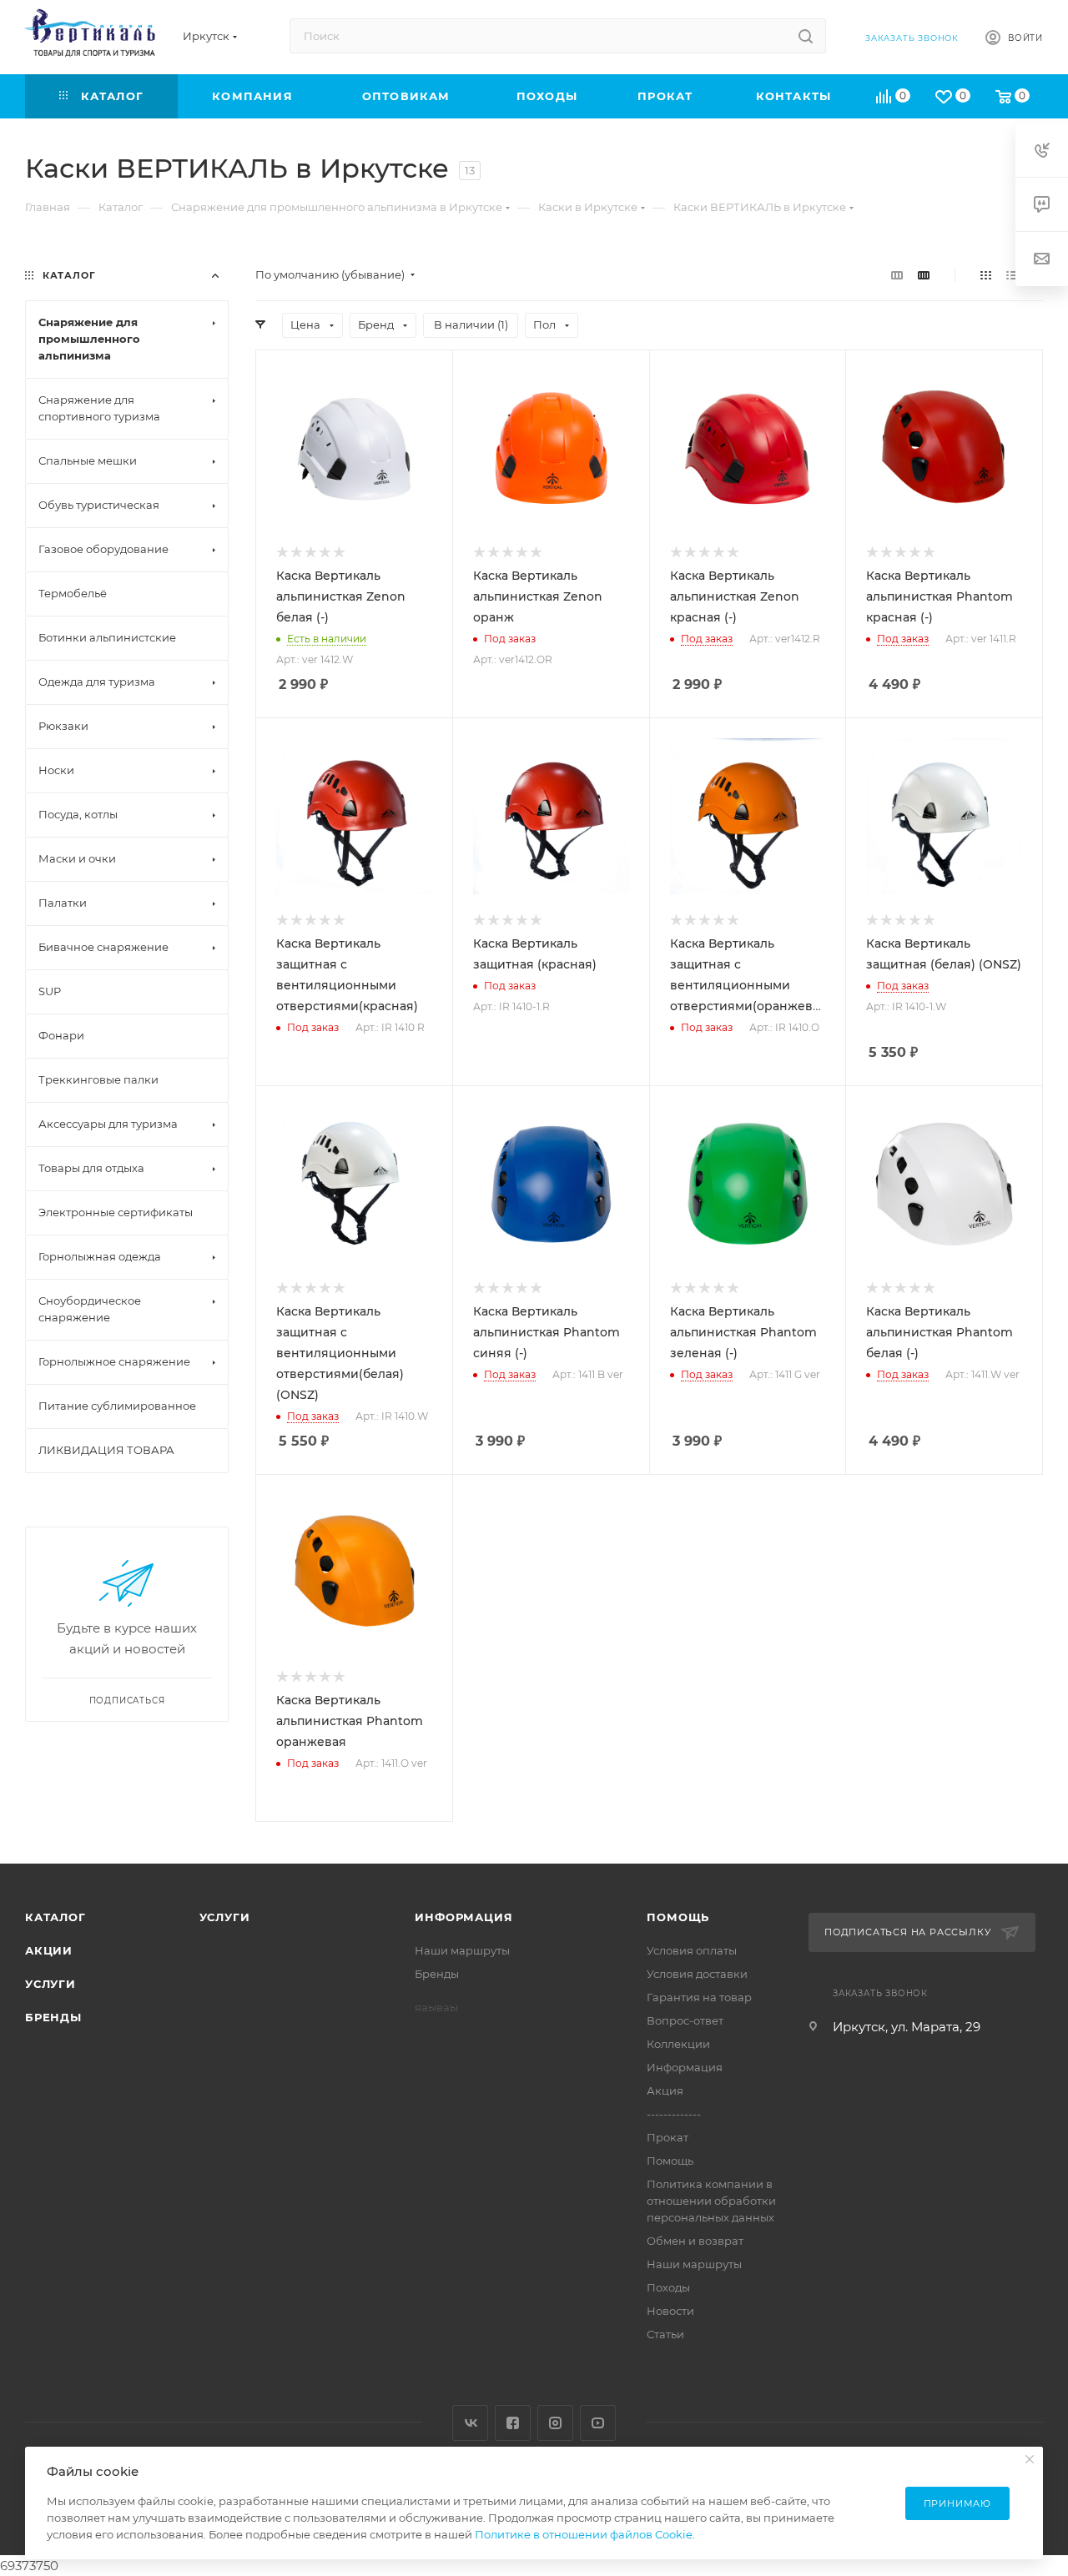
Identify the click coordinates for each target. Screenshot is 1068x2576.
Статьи (665, 2334)
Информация (463, 1917)
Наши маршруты (462, 1950)
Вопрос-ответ (685, 2020)
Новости (670, 2311)
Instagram (555, 2423)
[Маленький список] (897, 275)
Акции (49, 1950)
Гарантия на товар (699, 1997)
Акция (665, 2090)
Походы (668, 2287)
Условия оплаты (692, 1950)
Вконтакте (470, 2423)
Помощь (678, 1917)
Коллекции (678, 2044)
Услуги (50, 1984)
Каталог (55, 1917)
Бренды (53, 2017)
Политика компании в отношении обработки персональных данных (711, 2201)
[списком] (1012, 275)
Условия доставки (697, 1974)
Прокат (667, 2137)
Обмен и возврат (695, 2241)
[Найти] (806, 36)
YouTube (598, 2423)
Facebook (513, 2423)
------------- (674, 2114)
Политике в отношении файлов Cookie (584, 2534)
